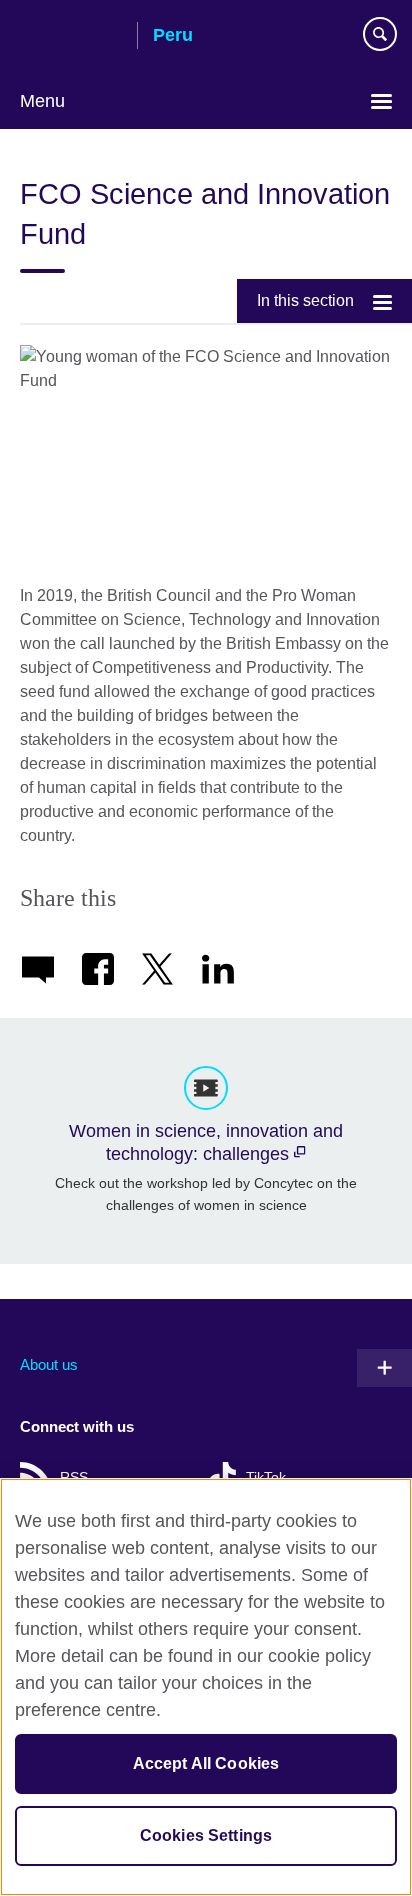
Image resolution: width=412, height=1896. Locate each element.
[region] (206, 1687)
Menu (42, 101)
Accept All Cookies (206, 1763)
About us (49, 1364)
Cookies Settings (206, 1835)
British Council (71, 37)
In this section (305, 300)
